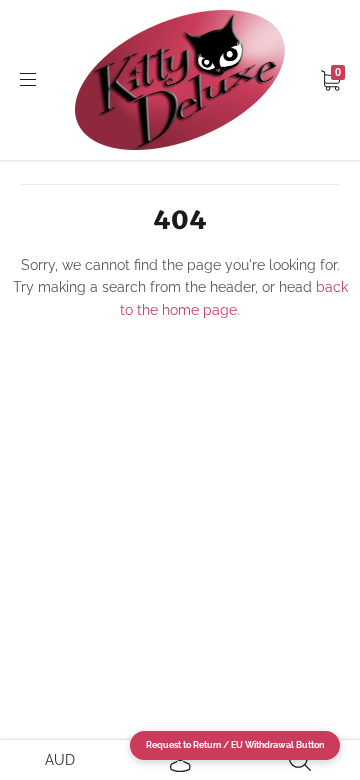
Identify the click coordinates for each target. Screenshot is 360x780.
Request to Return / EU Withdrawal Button (235, 745)
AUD (60, 760)
